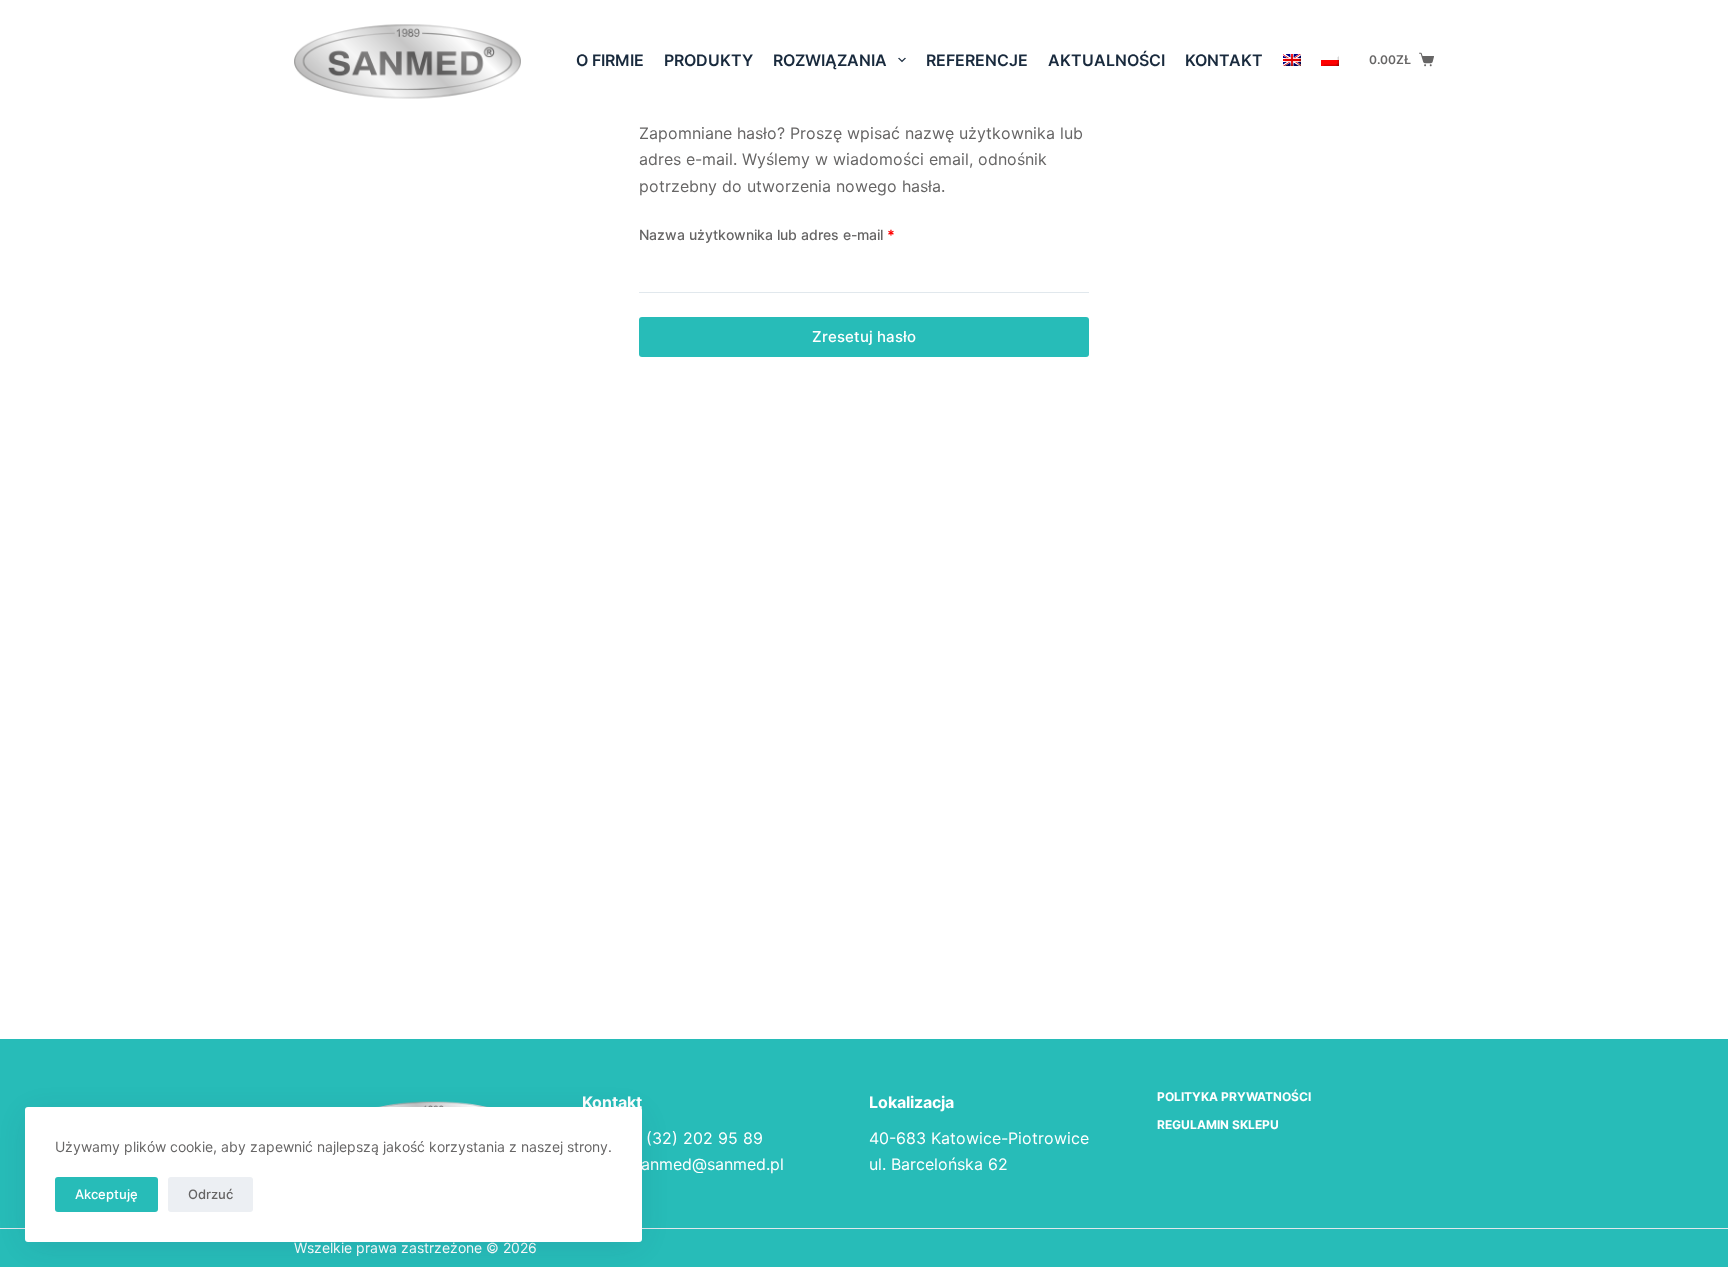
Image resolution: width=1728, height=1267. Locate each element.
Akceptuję (106, 1194)
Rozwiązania (830, 60)
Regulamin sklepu (1218, 1124)
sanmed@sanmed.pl (708, 1164)
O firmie (610, 60)
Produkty (708, 60)
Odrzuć (210, 1194)
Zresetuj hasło (864, 336)
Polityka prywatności (1234, 1096)
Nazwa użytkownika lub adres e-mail (804, 234)
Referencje (977, 60)
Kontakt (1224, 60)
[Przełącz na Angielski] (1292, 60)
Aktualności (1106, 60)
